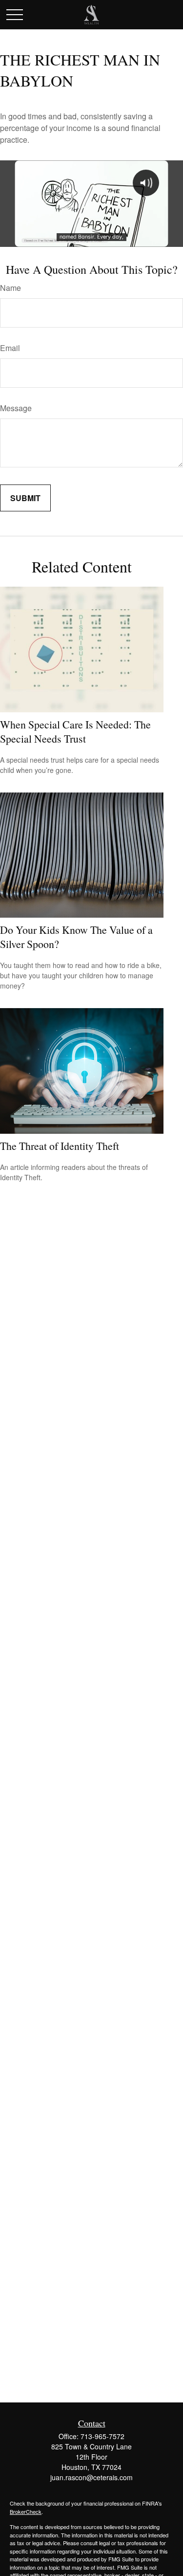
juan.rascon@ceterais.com (91, 2477)
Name (10, 288)
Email (10, 348)
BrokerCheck (26, 2511)
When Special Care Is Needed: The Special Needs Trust (75, 731)
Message (16, 408)
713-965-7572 (102, 2436)
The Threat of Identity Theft (60, 1146)
